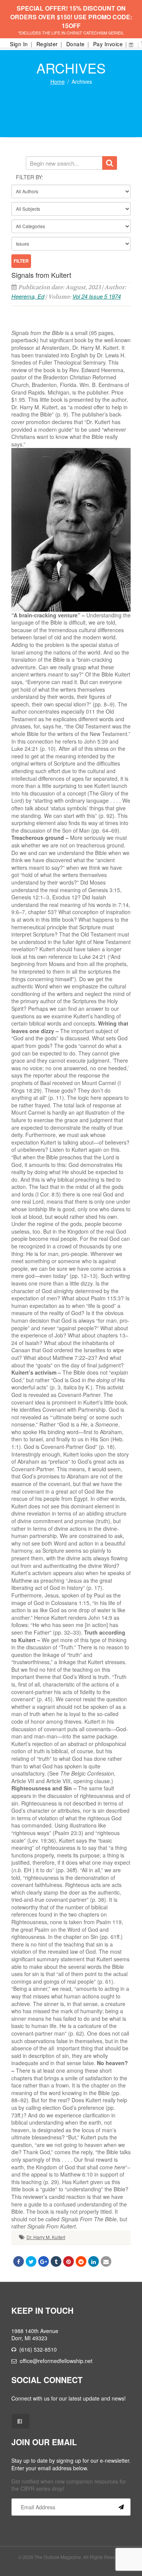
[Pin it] (69, 2261)
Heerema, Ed (28, 296)
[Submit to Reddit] (81, 2261)
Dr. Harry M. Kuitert (46, 2237)
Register (47, 44)
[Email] (106, 2261)
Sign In (19, 44)
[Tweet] (31, 2261)
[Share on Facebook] (19, 2261)
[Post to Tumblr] (56, 2261)
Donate (76, 44)
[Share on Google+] (44, 2261)
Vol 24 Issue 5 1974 (97, 296)
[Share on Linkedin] (94, 2261)
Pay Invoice (108, 44)
